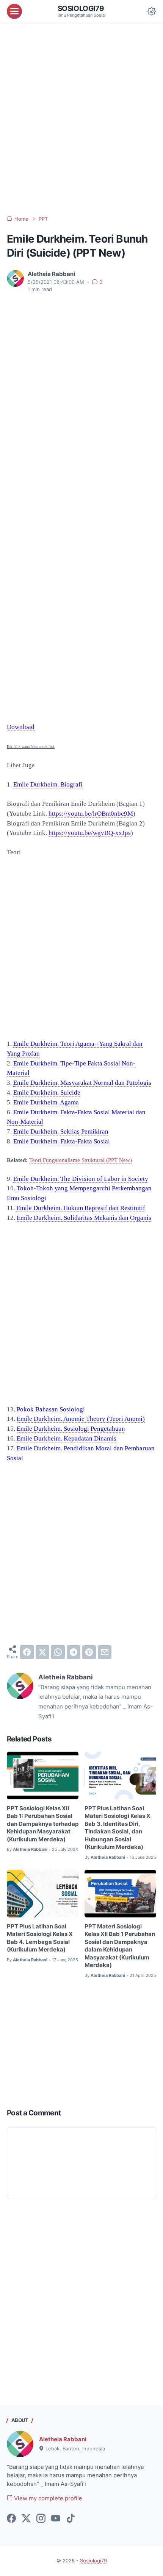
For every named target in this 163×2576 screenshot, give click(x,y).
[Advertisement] (81, 119)
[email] (105, 1652)
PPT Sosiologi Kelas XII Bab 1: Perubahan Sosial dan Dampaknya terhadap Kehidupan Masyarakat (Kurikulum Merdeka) (43, 1824)
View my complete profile (47, 2498)
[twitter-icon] (26, 2519)
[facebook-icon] (11, 2519)
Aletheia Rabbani (63, 2439)
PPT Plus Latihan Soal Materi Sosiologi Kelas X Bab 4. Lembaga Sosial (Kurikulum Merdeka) (40, 1938)
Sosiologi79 (81, 9)
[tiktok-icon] (71, 2519)
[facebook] (27, 1652)
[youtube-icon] (56, 2519)
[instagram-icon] (41, 2519)
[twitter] (42, 1652)
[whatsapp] (58, 1652)
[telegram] (74, 1652)
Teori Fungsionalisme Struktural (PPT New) (81, 1160)
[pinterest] (89, 1652)
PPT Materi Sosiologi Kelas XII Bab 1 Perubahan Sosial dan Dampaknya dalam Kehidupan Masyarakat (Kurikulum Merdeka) (120, 1946)
